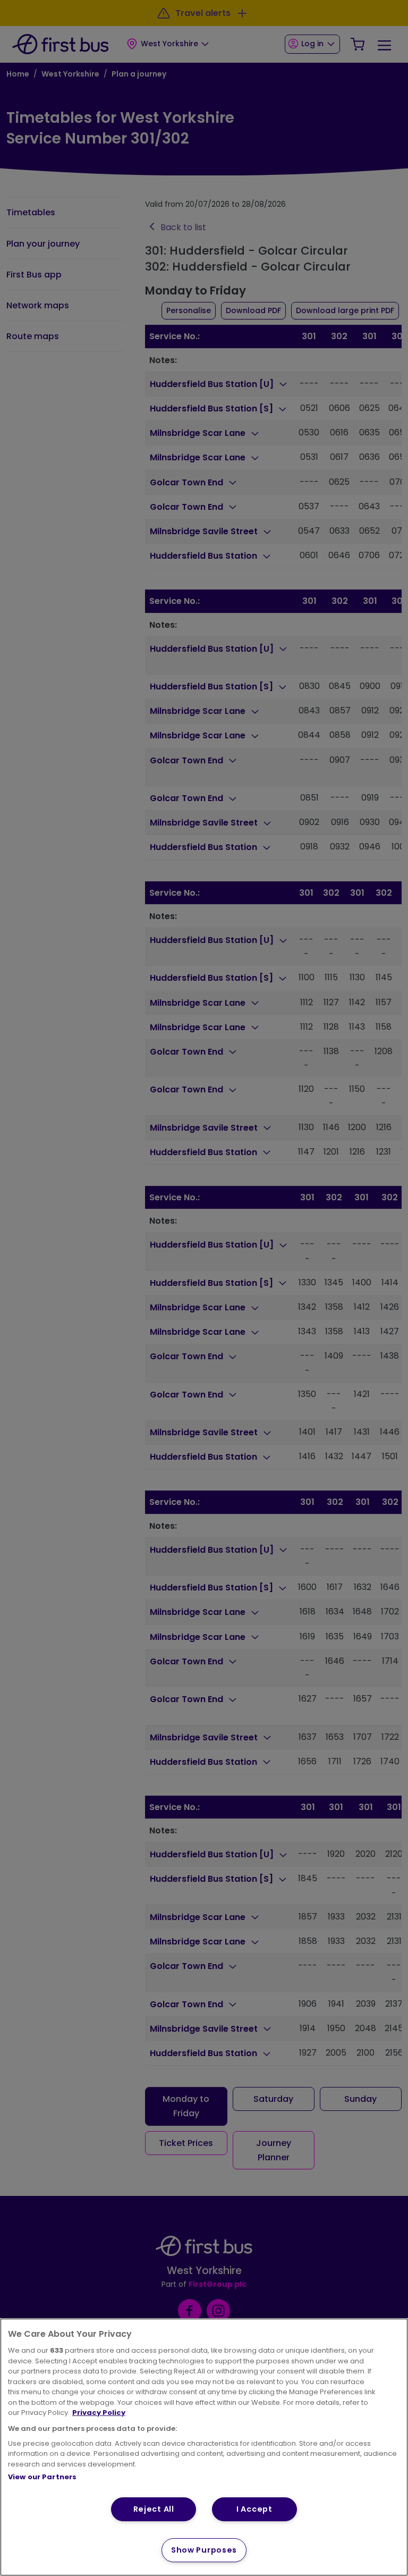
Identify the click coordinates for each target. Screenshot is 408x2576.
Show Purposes (204, 2550)
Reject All (154, 2509)
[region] (204, 2447)
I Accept (254, 2509)
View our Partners (42, 2477)
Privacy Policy (99, 2413)
